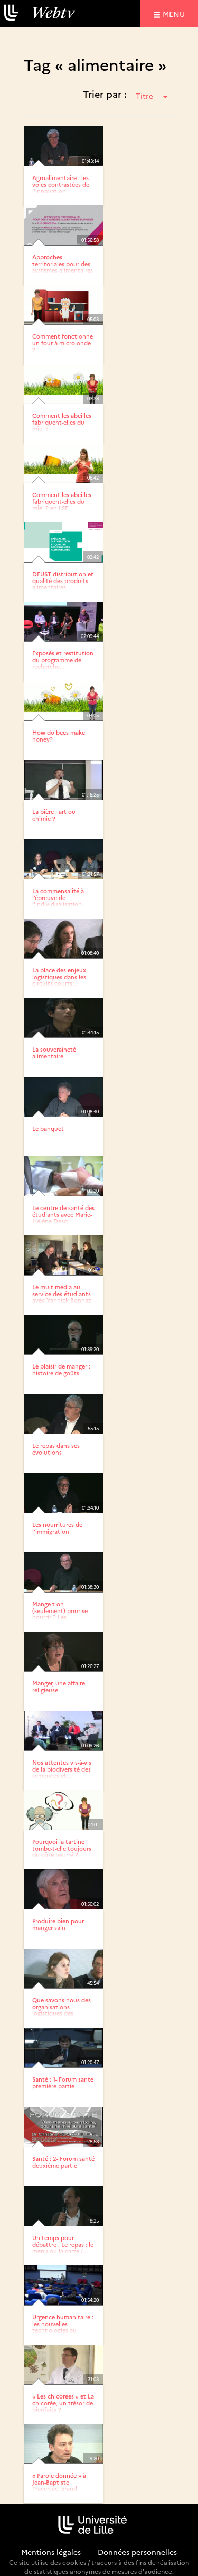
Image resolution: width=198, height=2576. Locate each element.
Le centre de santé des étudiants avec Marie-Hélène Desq (63, 1214)
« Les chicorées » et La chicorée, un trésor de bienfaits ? (63, 2402)
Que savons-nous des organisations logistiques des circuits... (62, 2010)
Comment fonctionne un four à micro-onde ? (63, 343)
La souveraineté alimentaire (54, 1052)
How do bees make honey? (59, 736)
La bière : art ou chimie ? (54, 815)
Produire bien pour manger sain (58, 1924)
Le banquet (48, 1128)
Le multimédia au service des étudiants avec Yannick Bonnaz (62, 1293)
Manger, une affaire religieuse (59, 1686)
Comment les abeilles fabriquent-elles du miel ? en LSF (62, 501)
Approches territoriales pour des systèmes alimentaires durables (63, 266)
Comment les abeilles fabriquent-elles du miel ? (62, 422)
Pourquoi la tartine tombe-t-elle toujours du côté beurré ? (62, 1848)
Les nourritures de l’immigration (57, 1528)
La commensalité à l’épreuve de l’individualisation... (59, 897)
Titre (144, 96)
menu (175, 13)
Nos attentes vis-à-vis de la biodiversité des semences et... (62, 1769)
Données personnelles (137, 2552)
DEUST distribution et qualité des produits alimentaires (63, 580)
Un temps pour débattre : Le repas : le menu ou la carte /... (63, 2244)
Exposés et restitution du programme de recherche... (63, 659)
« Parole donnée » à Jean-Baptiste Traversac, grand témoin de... (59, 2485)
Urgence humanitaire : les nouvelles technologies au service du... (63, 2326)
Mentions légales (51, 2552)
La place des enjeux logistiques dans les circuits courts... (59, 976)
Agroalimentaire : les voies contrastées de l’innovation (61, 184)
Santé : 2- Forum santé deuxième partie (63, 2162)
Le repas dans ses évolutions (56, 1449)
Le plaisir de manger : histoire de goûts (61, 1369)
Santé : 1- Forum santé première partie (63, 2082)
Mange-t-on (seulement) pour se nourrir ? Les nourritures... (60, 1613)
